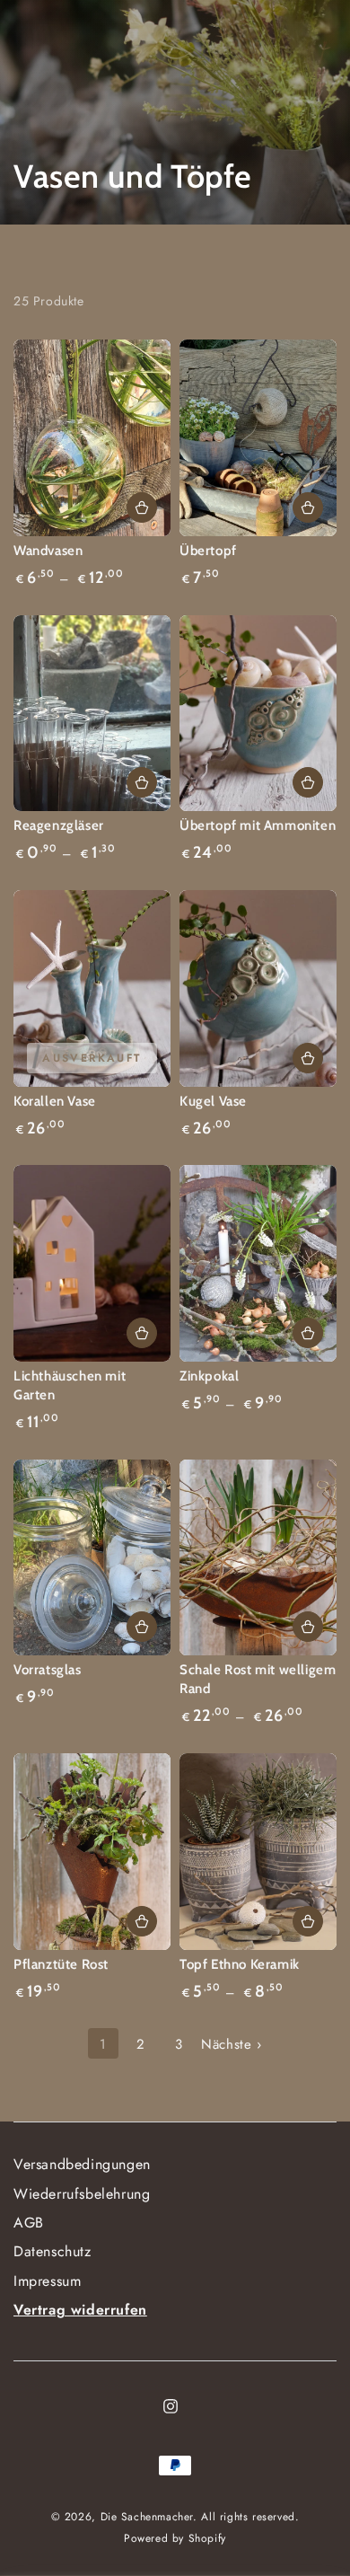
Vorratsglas (48, 1670)
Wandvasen (48, 551)
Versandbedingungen (82, 2164)
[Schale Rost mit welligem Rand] (258, 1558)
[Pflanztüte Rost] (92, 1852)
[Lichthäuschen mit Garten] (92, 1263)
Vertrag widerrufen (80, 2310)
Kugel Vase (213, 1101)
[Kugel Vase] (258, 988)
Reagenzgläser (59, 825)
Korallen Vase (55, 1101)
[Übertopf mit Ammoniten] (258, 714)
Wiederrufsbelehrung (82, 2194)
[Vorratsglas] (92, 1558)
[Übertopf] (258, 438)
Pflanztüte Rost (61, 1964)
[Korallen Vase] (92, 988)
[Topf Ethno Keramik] (258, 1852)
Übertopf (208, 551)
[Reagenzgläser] (92, 714)
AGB (29, 2223)
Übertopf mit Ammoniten (258, 825)
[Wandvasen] (92, 438)
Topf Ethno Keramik (240, 1964)
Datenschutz (52, 2251)
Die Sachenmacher (147, 2517)
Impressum (47, 2281)
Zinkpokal (209, 1376)
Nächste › (231, 2044)
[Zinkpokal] (258, 1263)
